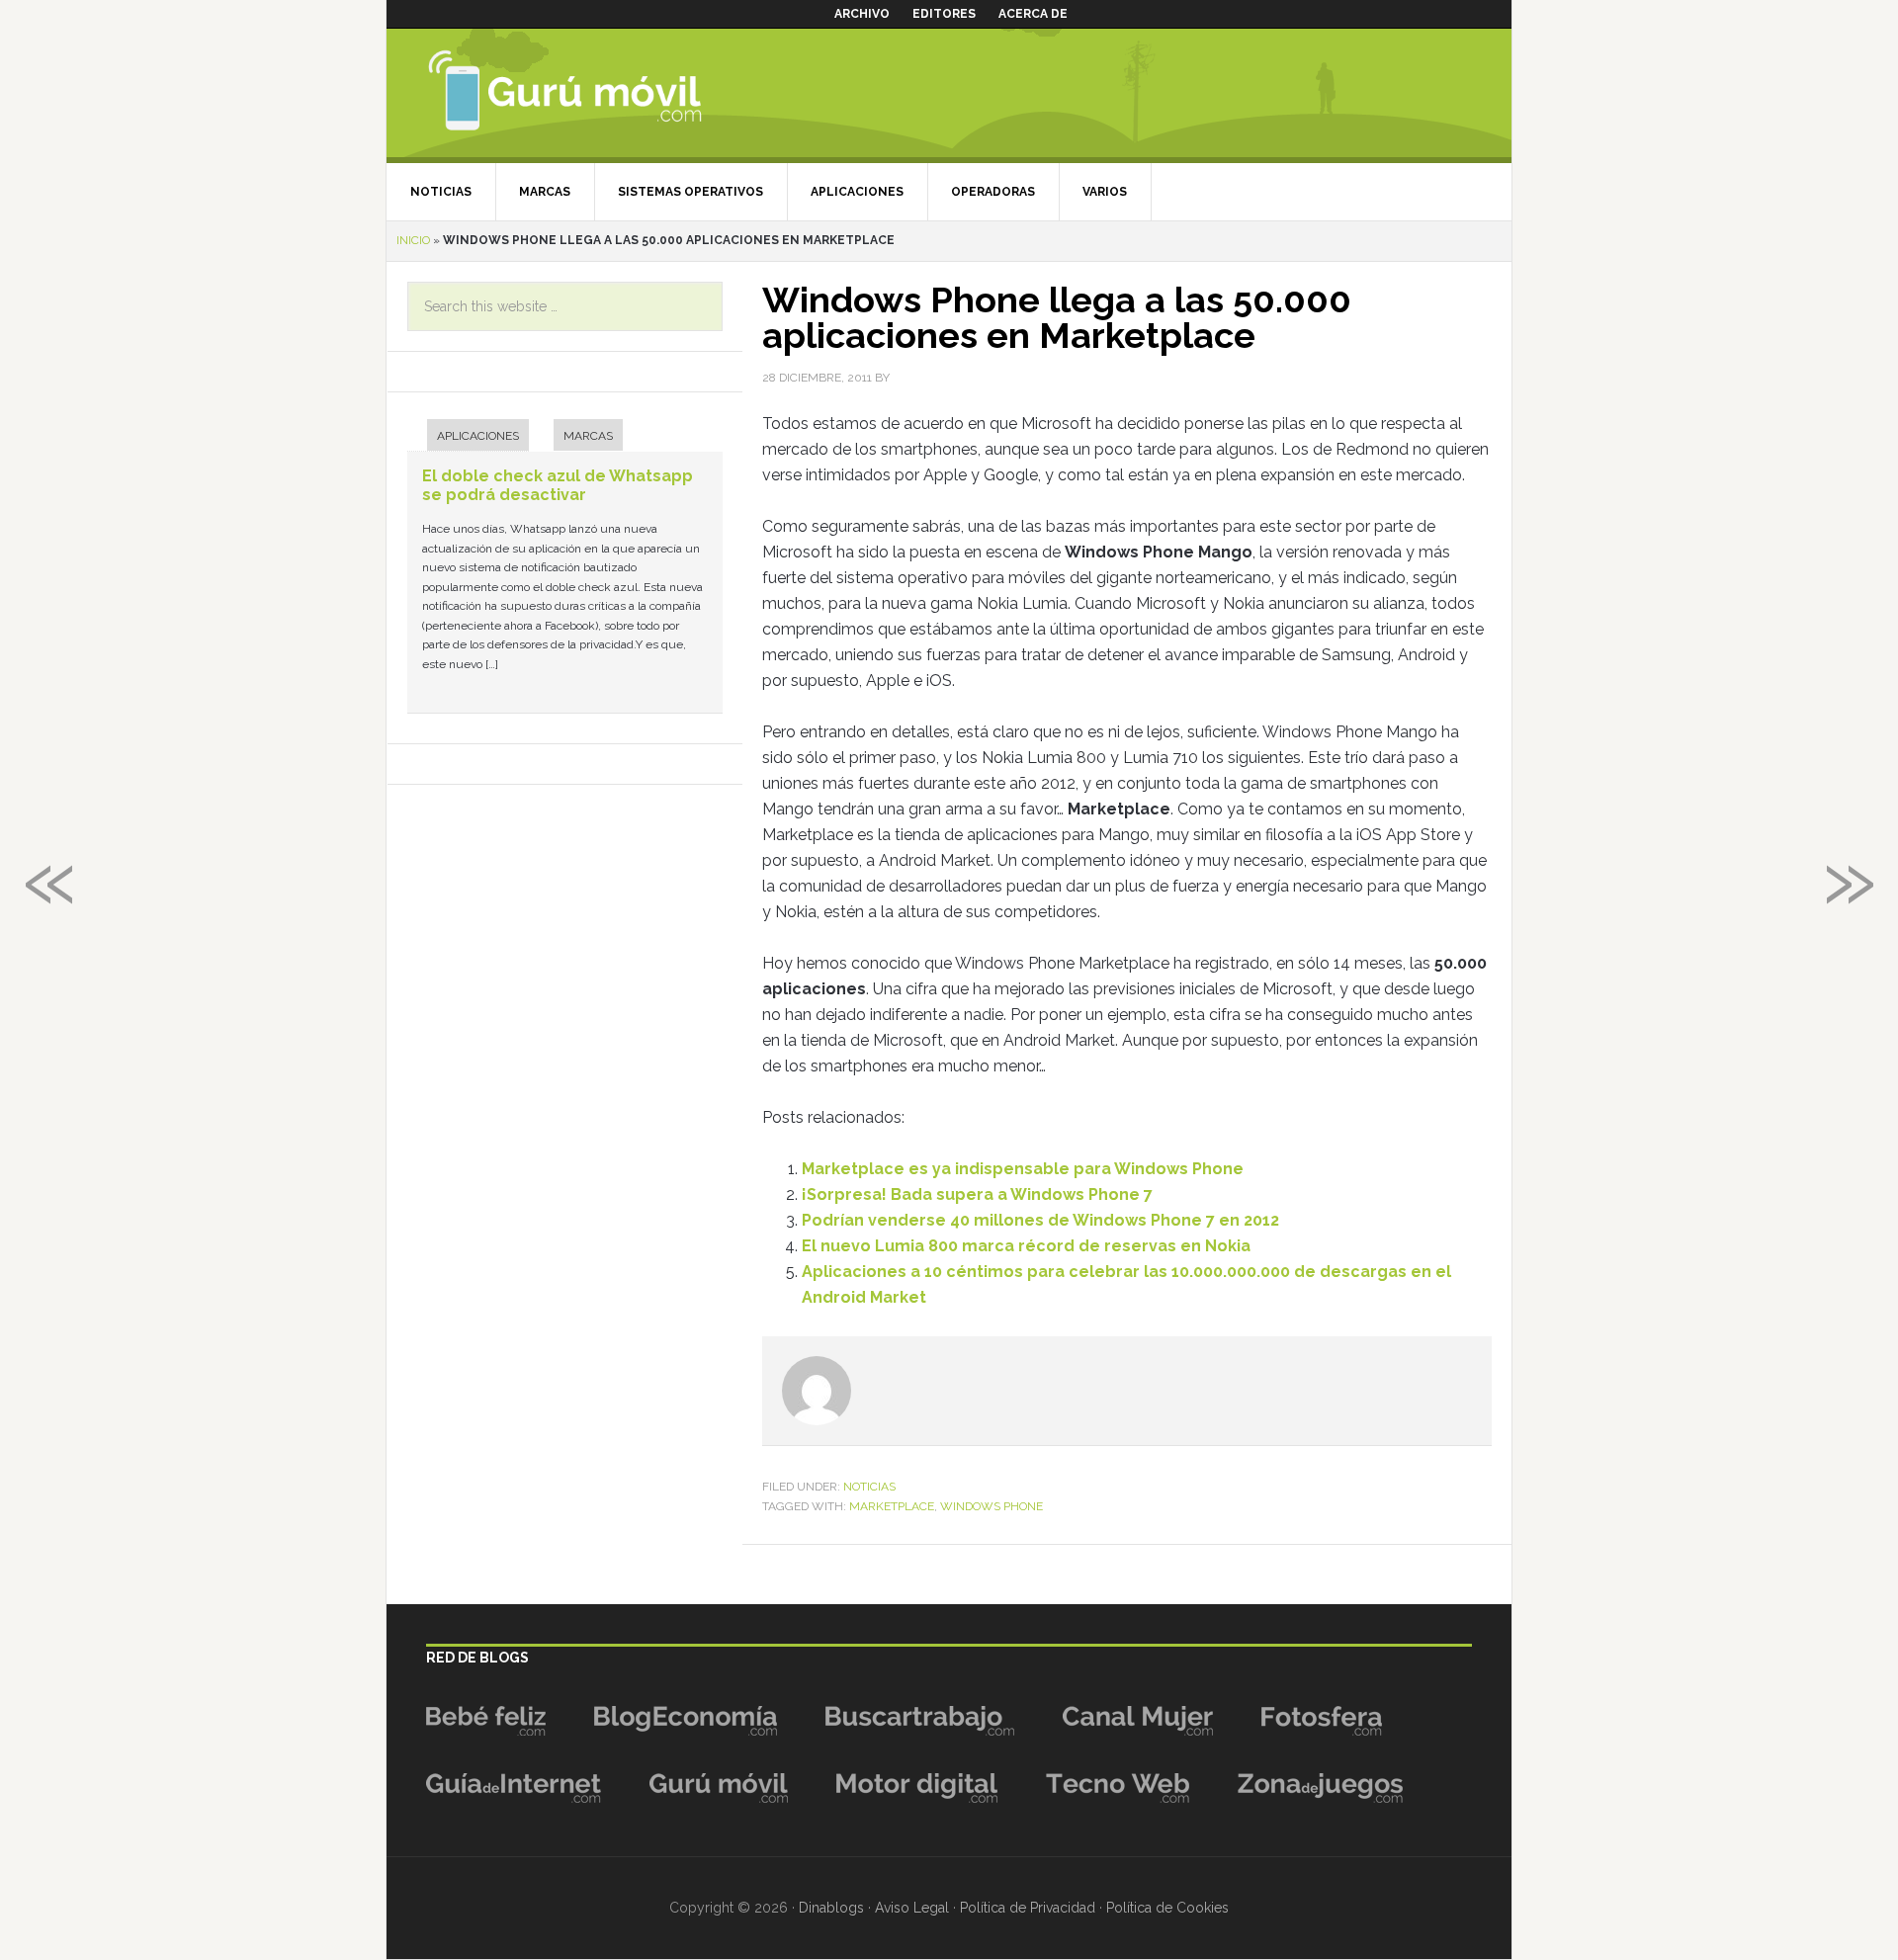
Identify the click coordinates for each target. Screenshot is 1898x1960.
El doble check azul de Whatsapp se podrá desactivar (558, 485)
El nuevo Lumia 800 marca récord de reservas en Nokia (1026, 1246)
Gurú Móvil (599, 93)
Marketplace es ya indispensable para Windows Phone (1023, 1169)
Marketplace (892, 1506)
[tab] (468, 437)
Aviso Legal (912, 1908)
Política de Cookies (1167, 1908)
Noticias (869, 1487)
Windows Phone (992, 1506)
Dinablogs (831, 1908)
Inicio (413, 240)
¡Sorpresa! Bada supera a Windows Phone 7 (977, 1194)
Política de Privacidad (1028, 1908)
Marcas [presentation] (588, 436)
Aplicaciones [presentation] (478, 436)
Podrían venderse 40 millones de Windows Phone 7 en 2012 (1040, 1220)
